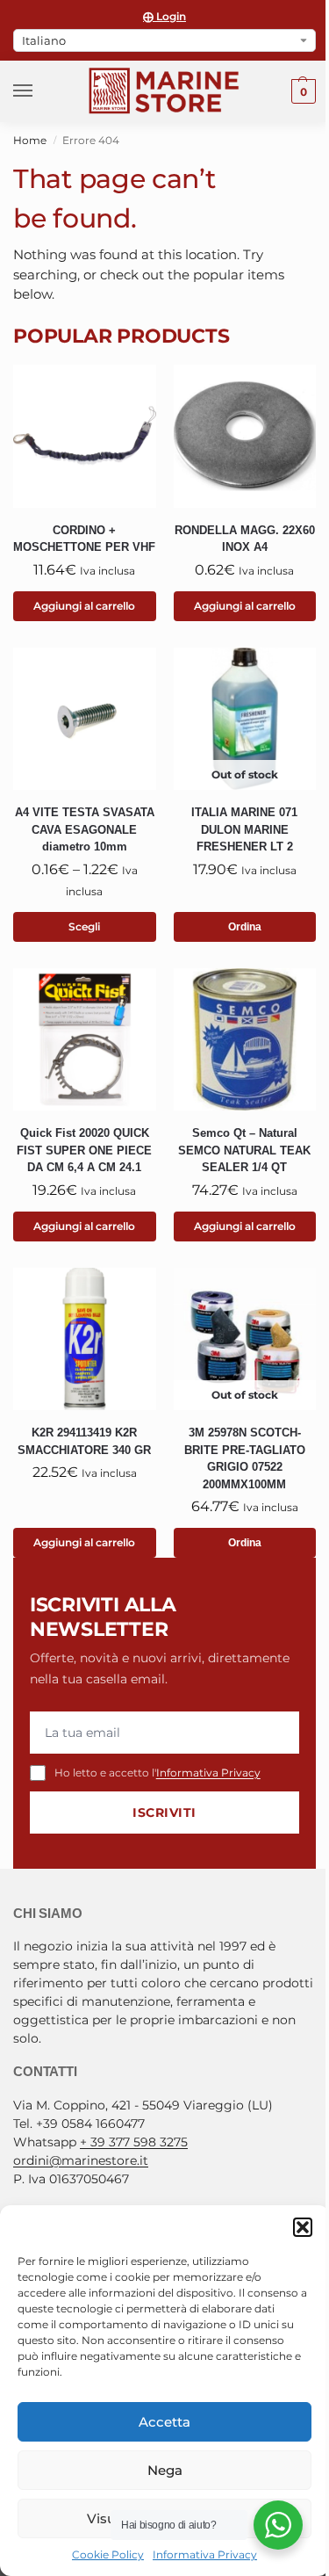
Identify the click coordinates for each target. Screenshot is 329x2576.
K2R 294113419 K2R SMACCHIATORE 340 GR (84, 1441)
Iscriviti (164, 1813)
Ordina (245, 927)
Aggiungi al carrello (84, 606)
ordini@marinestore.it (81, 2160)
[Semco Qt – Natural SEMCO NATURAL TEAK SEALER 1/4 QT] (245, 1040)
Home (30, 140)
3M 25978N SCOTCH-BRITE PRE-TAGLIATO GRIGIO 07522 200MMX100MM (245, 1458)
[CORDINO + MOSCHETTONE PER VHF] (85, 436)
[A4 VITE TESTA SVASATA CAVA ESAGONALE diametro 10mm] (85, 719)
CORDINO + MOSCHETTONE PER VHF (84, 539)
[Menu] (39, 91)
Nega (165, 2470)
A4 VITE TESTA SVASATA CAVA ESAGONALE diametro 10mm (85, 829)
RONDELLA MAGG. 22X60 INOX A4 (245, 539)
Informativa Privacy (205, 2554)
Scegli (84, 926)
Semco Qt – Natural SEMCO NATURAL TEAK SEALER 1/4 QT (244, 1150)
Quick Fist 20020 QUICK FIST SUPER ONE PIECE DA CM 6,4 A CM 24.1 (84, 1150)
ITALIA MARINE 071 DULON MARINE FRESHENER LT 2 (244, 829)
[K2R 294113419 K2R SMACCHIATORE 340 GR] (85, 1339)
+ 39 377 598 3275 (134, 2142)
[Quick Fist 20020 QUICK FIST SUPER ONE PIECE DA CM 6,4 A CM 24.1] (85, 1040)
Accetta (164, 2422)
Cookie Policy (108, 2554)
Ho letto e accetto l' (157, 1773)
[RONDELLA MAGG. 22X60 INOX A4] (245, 436)
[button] (303, 2227)
